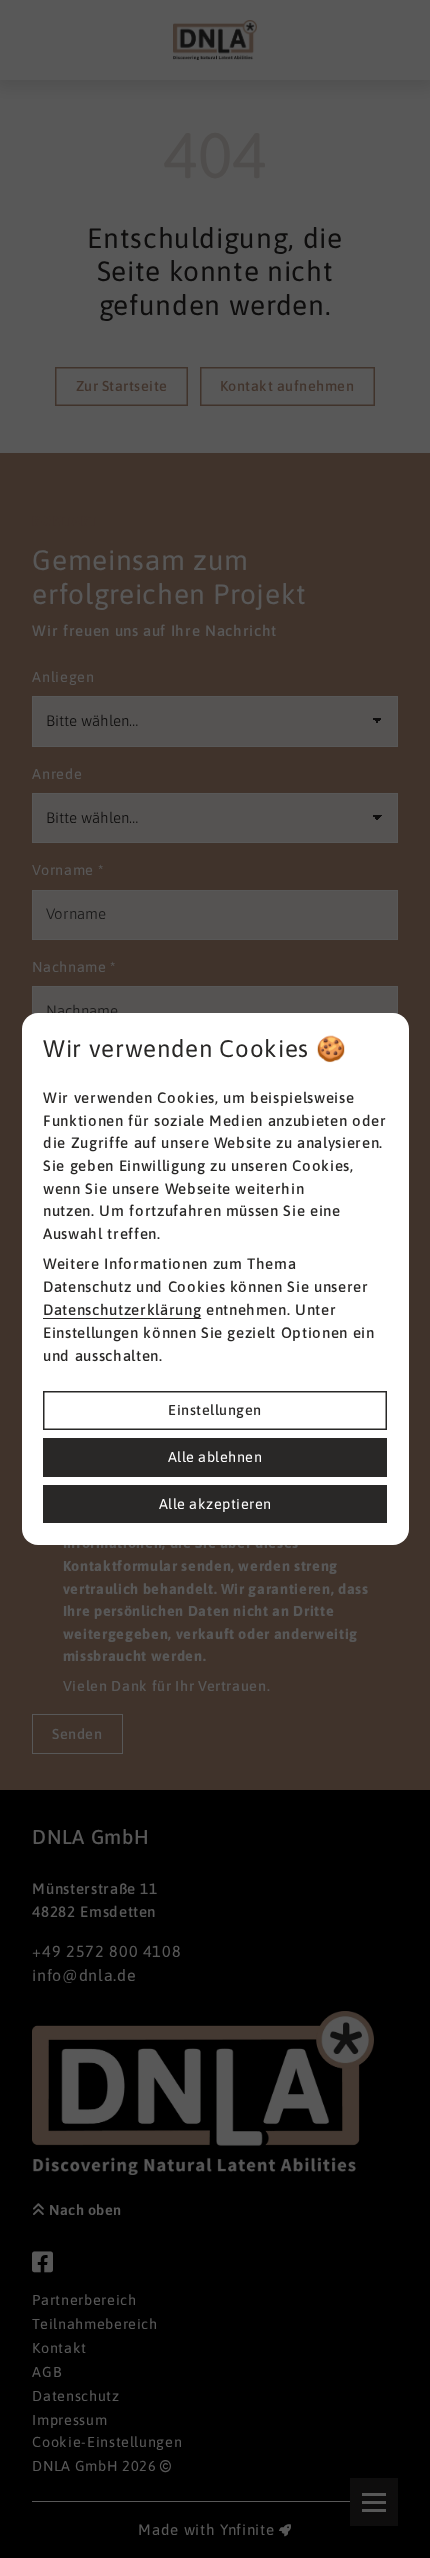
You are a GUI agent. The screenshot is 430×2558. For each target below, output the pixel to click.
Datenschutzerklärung (122, 1309)
